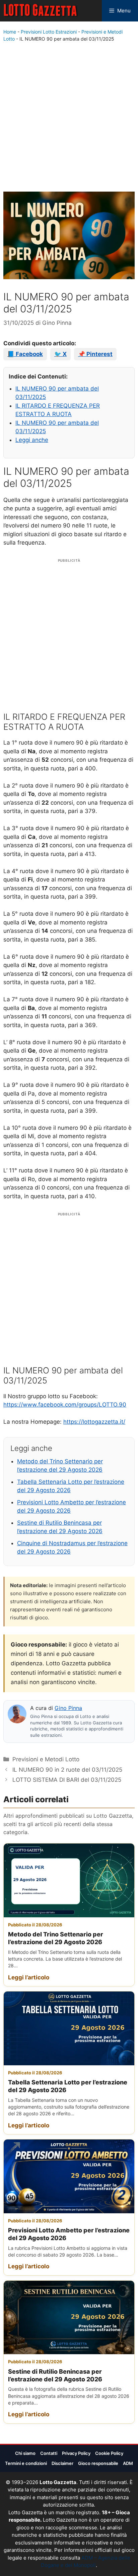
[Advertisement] (69, 118)
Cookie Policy (109, 2453)
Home (10, 32)
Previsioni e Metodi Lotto (46, 1759)
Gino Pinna (68, 1708)
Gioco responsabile (98, 2463)
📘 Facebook (25, 354)
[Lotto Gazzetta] (41, 11)
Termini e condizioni (26, 2463)
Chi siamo (25, 2453)
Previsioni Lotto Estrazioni (49, 32)
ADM (128, 2463)
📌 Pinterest (95, 354)
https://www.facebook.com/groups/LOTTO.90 (65, 1405)
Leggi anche (32, 440)
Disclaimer (62, 2463)
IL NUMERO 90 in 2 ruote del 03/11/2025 (67, 1770)
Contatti (49, 2453)
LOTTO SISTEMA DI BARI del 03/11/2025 (67, 1780)
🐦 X (60, 354)
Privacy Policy (76, 2453)
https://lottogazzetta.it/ (94, 1422)
